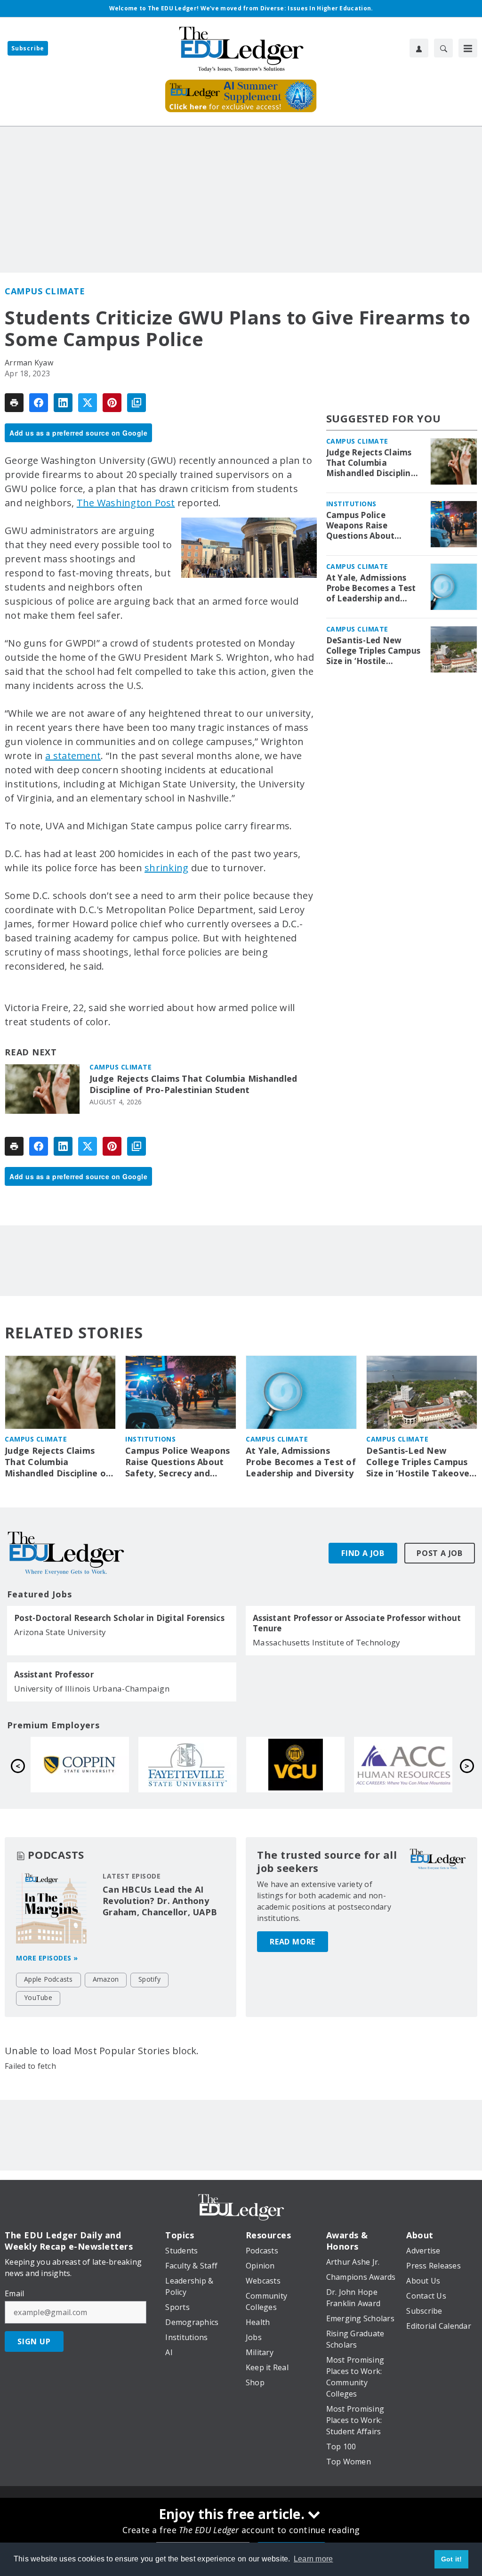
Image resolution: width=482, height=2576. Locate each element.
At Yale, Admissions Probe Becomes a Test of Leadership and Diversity (371, 588)
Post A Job (440, 1553)
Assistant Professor (54, 1675)
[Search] (443, 48)
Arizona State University (60, 1632)
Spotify (149, 1979)
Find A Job (363, 1553)
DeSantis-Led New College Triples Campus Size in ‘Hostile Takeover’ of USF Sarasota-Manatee (374, 651)
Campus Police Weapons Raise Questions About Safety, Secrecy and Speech (367, 526)
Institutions (351, 504)
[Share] (39, 403)
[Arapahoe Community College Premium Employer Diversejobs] (403, 1765)
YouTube (38, 1997)
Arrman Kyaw (29, 363)
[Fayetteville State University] (188, 1765)
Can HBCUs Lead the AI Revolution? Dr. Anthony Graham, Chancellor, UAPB (160, 1901)
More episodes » (47, 1958)
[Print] (14, 403)
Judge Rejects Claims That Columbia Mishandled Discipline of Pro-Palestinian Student (193, 1084)
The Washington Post (126, 503)
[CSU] (80, 1765)
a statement (73, 756)
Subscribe (28, 48)
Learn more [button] (313, 2559)
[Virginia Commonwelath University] (295, 1765)
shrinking (166, 868)
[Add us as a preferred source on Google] (137, 403)
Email (14, 2293)
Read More (293, 1942)
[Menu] (468, 48)
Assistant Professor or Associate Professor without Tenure (357, 1623)
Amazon (106, 1979)
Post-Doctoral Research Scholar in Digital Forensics (119, 1618)
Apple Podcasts (48, 1979)
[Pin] (112, 403)
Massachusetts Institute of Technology (326, 1642)
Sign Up (34, 2341)
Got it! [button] (452, 2559)
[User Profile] (419, 48)
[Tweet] (88, 403)
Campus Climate (45, 291)
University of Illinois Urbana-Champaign (92, 1689)
